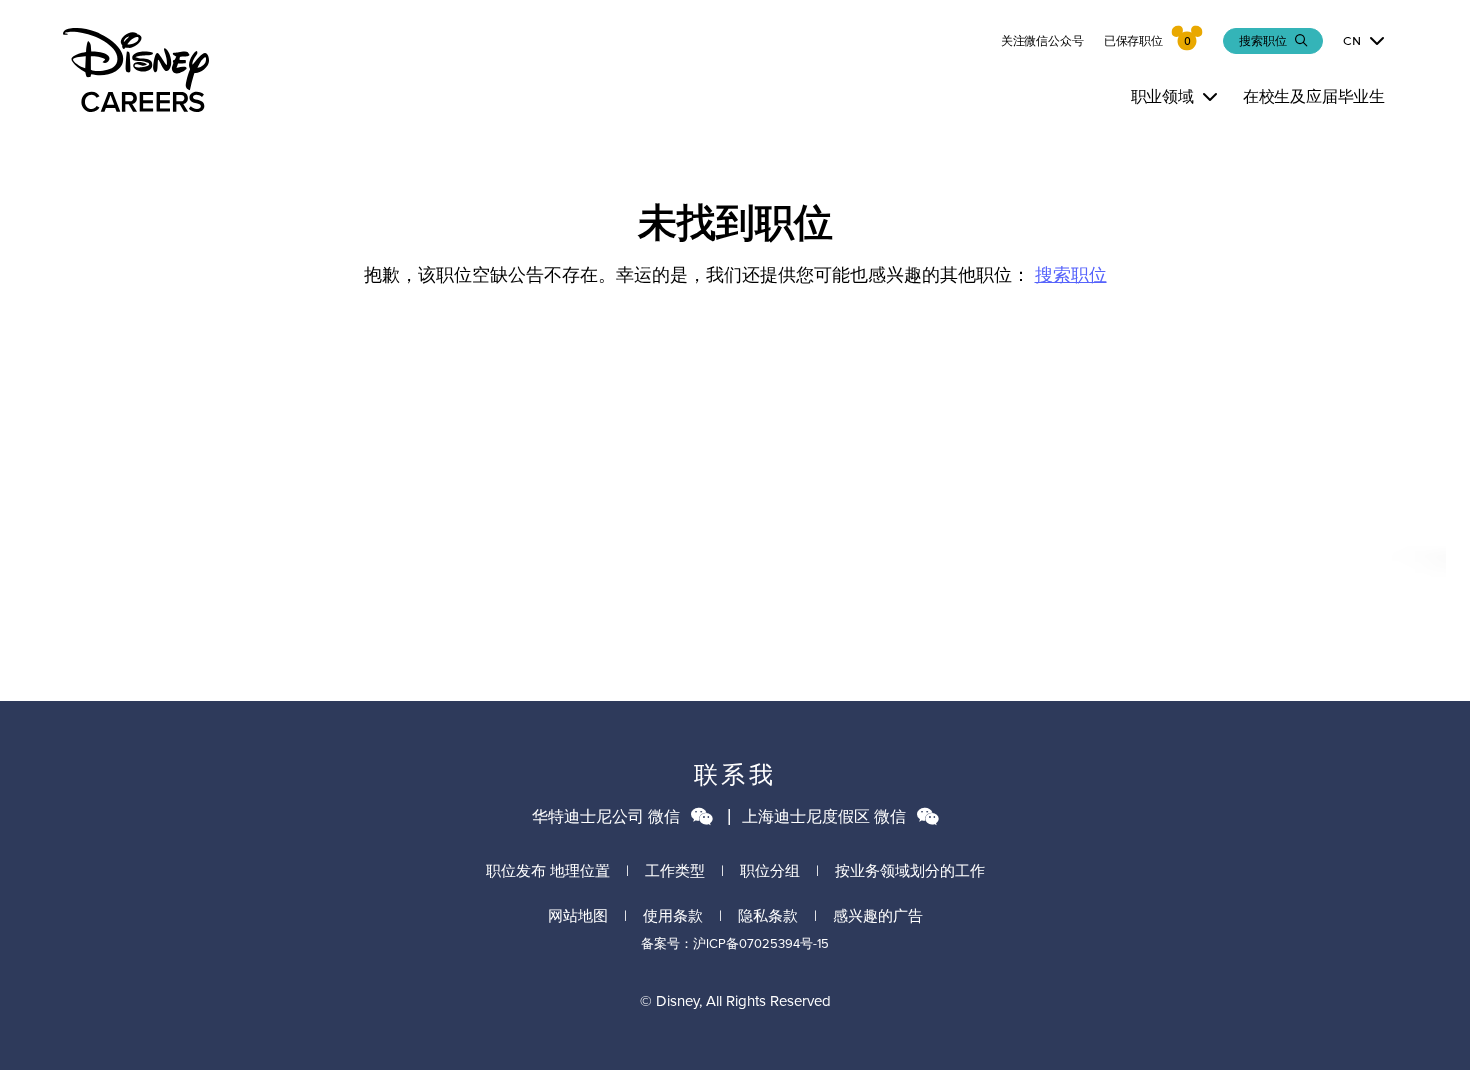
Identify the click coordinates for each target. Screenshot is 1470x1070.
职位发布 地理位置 (548, 871)
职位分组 (770, 871)
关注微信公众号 (1042, 41)
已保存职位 (1133, 41)
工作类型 (675, 871)
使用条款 (673, 916)
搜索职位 (1071, 275)
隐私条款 (768, 916)
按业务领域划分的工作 (910, 871)
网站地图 (578, 916)
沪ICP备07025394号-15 (761, 943)
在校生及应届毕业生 (1314, 96)
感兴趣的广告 (878, 916)
